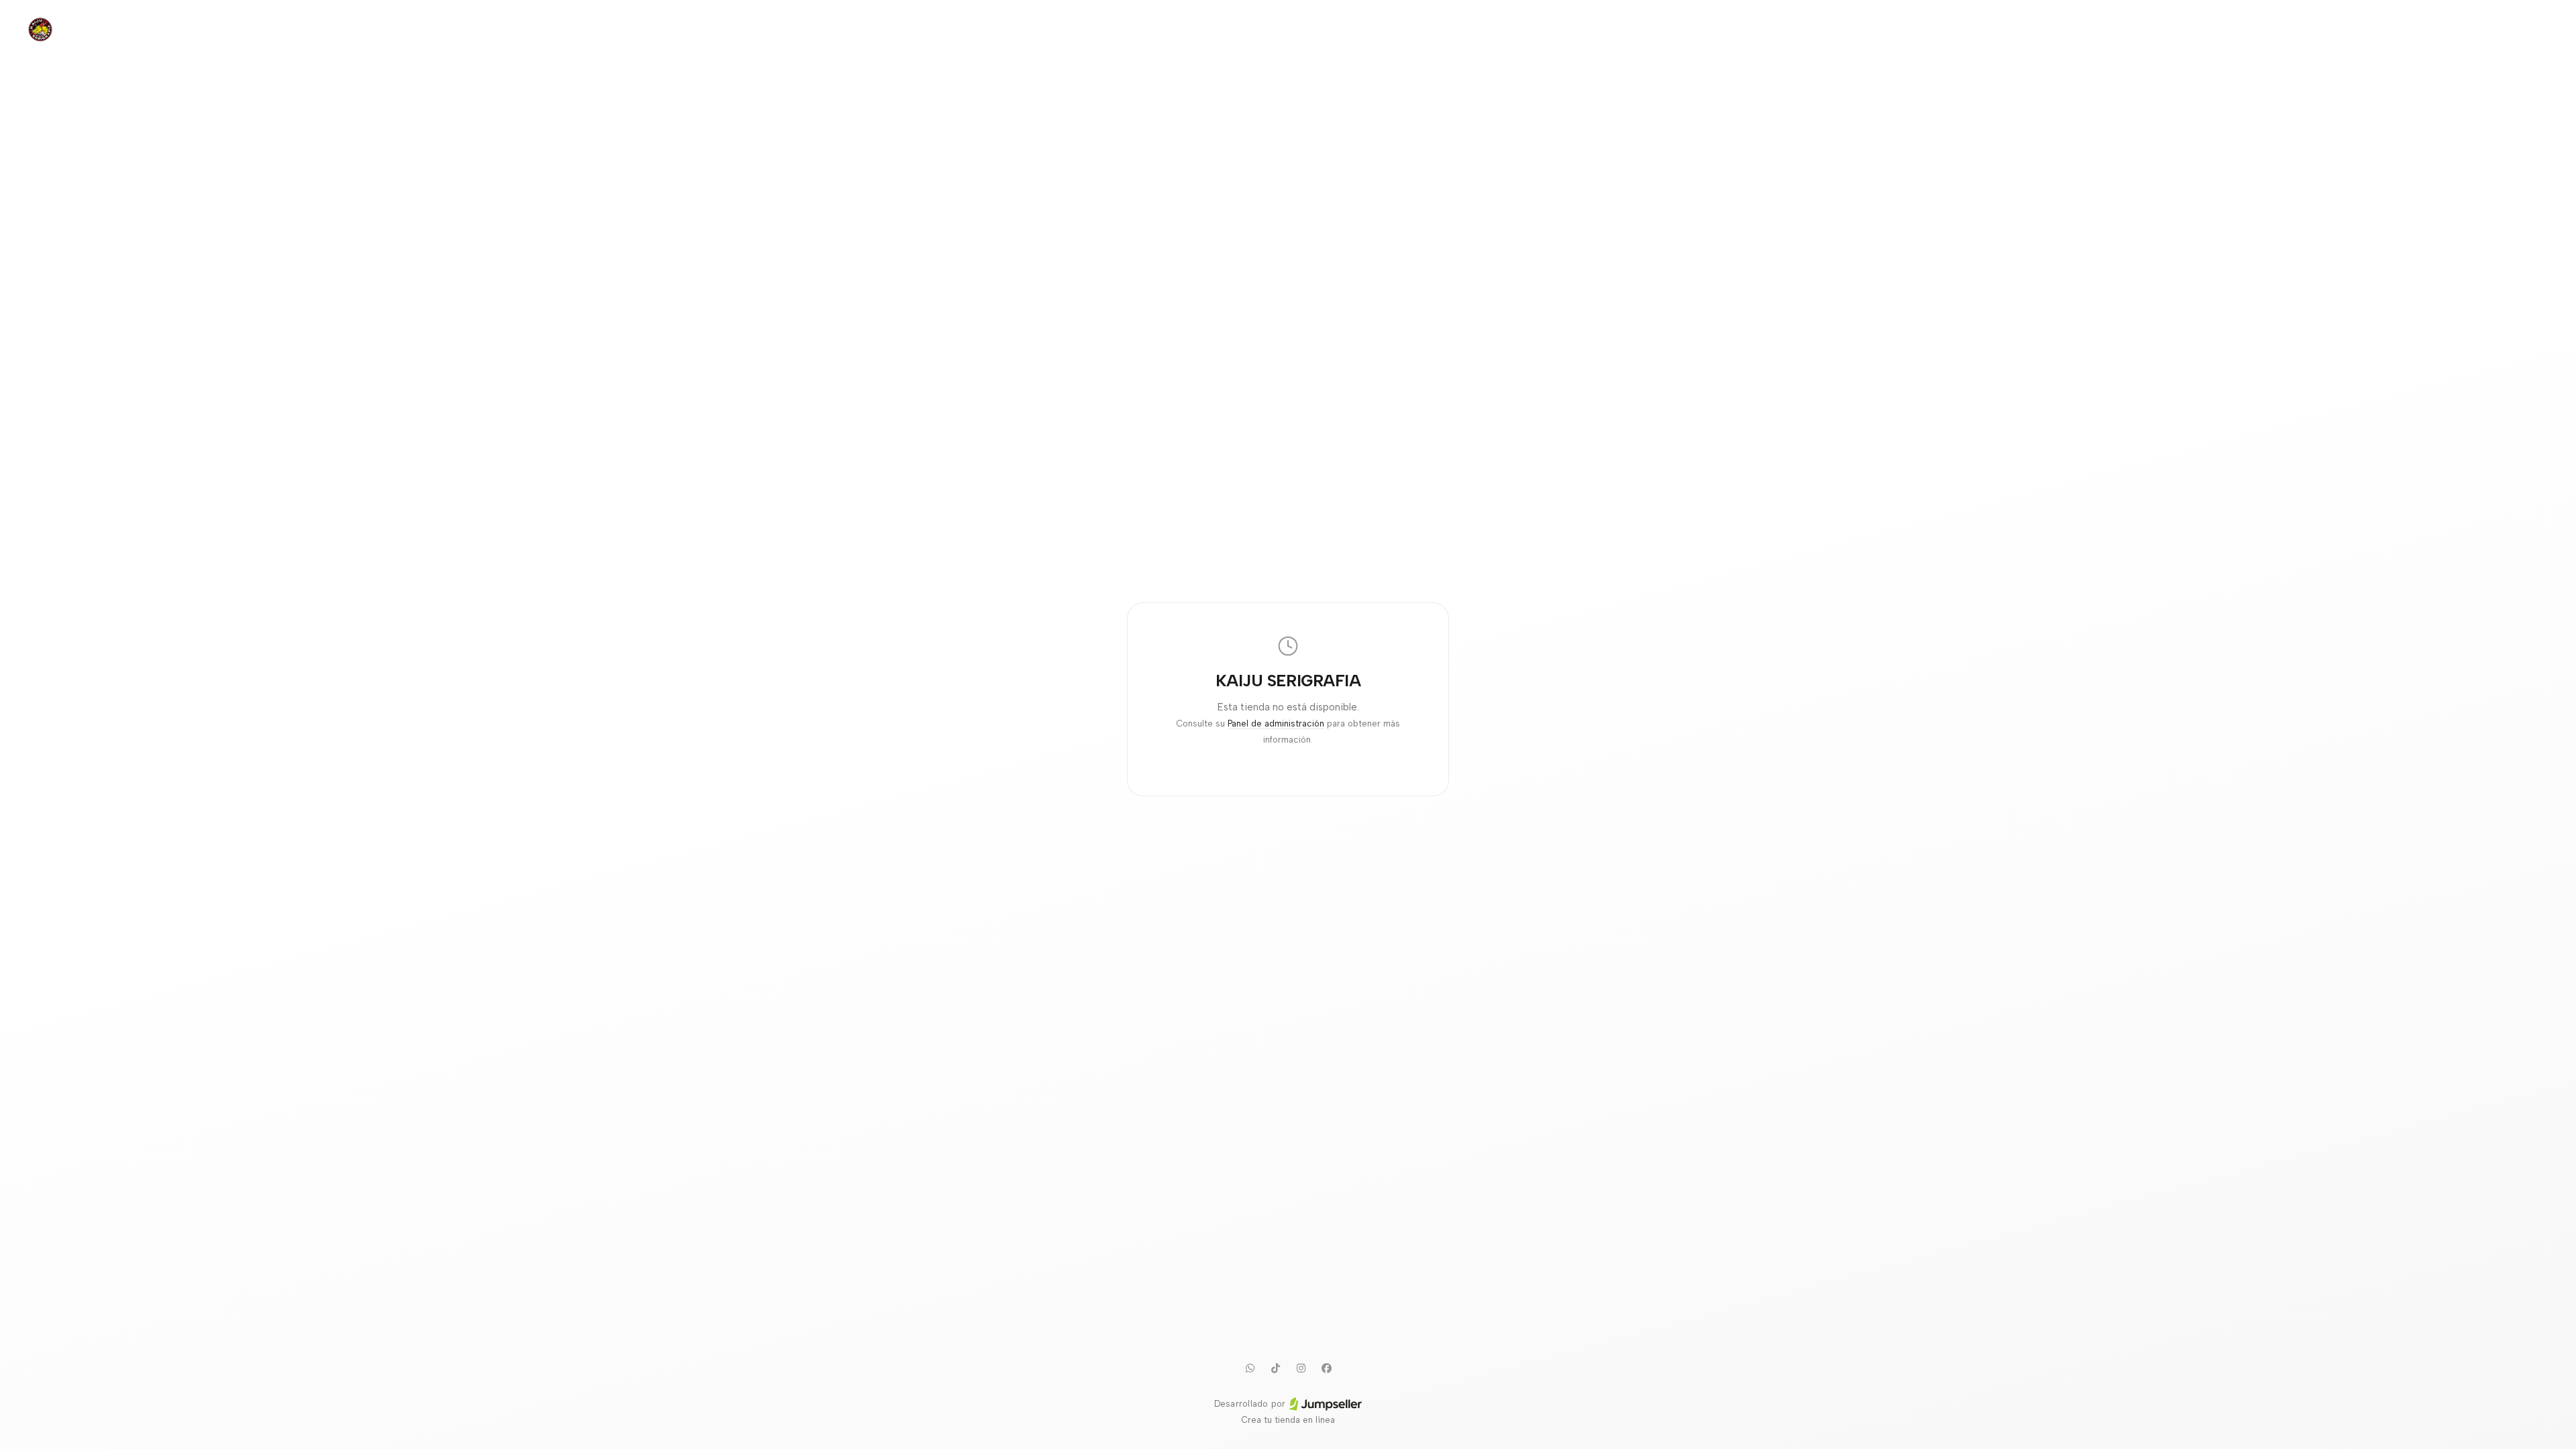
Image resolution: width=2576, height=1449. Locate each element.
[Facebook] (1326, 1368)
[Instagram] (1301, 1368)
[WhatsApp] (1250, 1368)
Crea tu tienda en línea (1288, 1420)
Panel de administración (1276, 723)
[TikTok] (1275, 1368)
